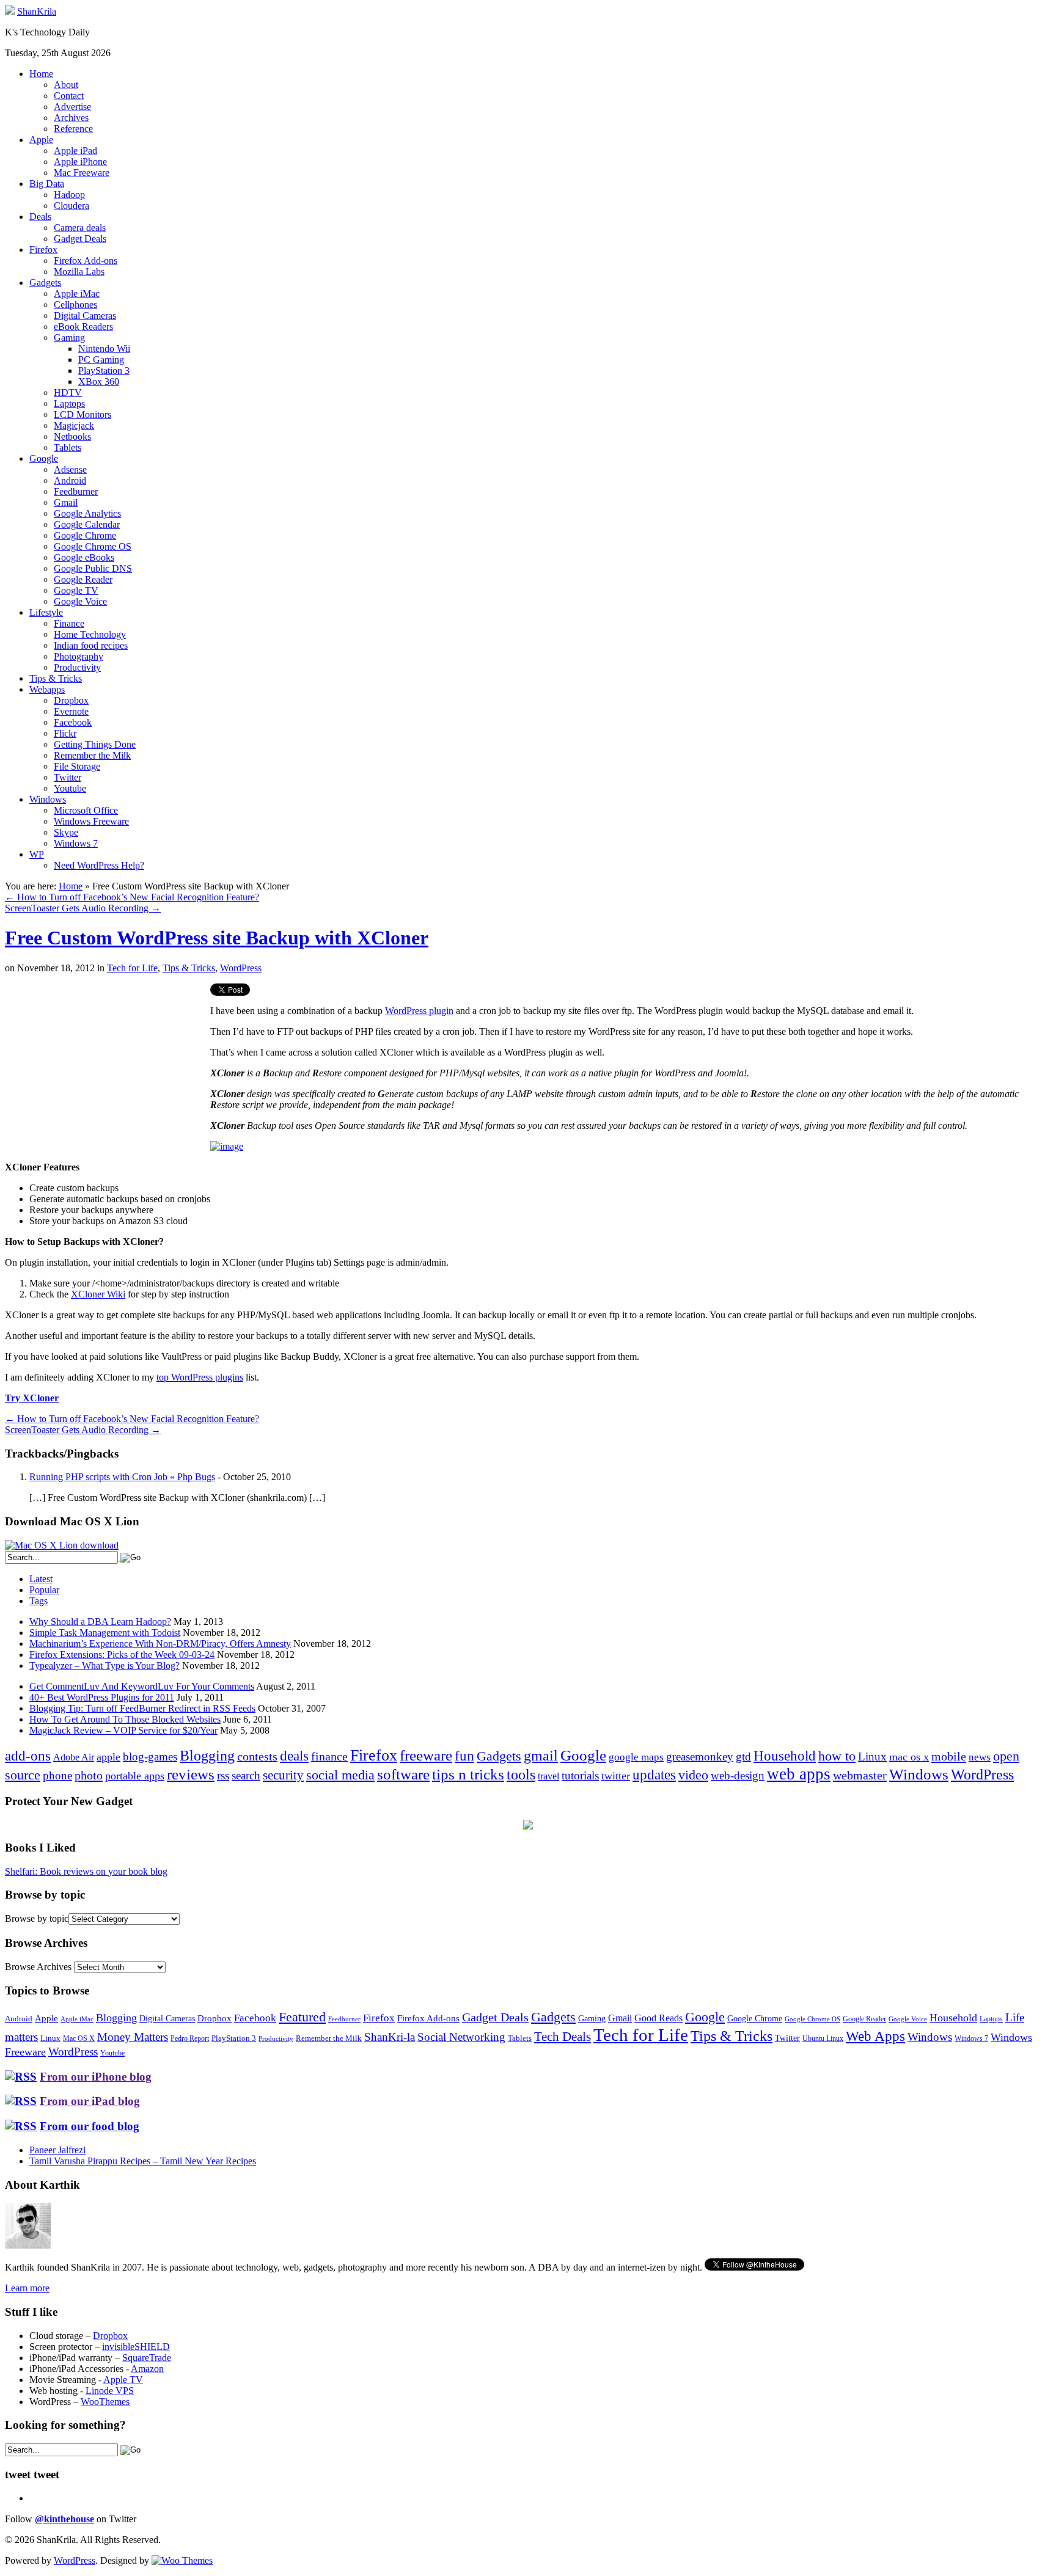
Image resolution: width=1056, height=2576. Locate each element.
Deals (40, 217)
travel (548, 1776)
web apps (799, 1774)
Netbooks (72, 436)
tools (521, 1775)
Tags (38, 1601)
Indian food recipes (91, 645)
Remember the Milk (92, 755)
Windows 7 (76, 843)
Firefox (43, 250)
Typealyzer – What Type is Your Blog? (105, 1666)
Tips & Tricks (56, 678)
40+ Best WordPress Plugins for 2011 (102, 1697)
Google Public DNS (93, 568)
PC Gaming (101, 359)
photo (89, 1775)
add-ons (28, 1756)
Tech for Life (132, 968)
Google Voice (80, 601)
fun (464, 1756)
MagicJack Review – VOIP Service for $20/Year (123, 1730)
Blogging (207, 1755)
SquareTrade (147, 2358)
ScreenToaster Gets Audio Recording (83, 908)
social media (340, 1775)
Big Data (47, 184)
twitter (616, 1776)
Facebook (73, 722)
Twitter (68, 777)
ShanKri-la (390, 2037)
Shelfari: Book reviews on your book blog (86, 1871)
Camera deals (80, 228)
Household (785, 1756)
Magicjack (74, 425)
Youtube (70, 788)
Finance (69, 623)
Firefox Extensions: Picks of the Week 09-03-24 (122, 1655)
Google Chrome (85, 535)
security (283, 1775)
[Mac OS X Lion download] (62, 1545)
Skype (66, 832)
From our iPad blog (90, 2101)
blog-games (150, 1757)
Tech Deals (563, 2037)
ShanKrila (37, 11)
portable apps (135, 1776)
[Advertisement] (108, 1069)
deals (294, 1756)
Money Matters (133, 2037)
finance (329, 1756)
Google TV (76, 590)
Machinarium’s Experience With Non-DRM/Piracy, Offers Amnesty (160, 1644)
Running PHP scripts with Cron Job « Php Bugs (122, 1477)
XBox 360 (99, 381)
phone (57, 1775)
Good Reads (658, 2018)
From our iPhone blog (96, 2077)
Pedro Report (190, 2038)
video (693, 1775)
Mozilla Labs (79, 272)
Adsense (70, 469)
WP (37, 854)
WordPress (241, 968)
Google (44, 458)
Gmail (66, 502)
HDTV (68, 392)
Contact (69, 96)
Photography (79, 656)
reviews (191, 1774)
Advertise (72, 107)
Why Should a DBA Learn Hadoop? (100, 1622)
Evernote (71, 711)
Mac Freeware (82, 173)
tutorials (580, 1775)
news (980, 1757)
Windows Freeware (91, 821)
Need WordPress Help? (99, 865)
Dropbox (71, 700)
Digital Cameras (85, 316)
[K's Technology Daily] (10, 11)
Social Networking (461, 2037)
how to (837, 1756)
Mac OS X (79, 2039)
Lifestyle (46, 612)
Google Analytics (87, 513)
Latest (41, 1579)
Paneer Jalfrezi (57, 2150)
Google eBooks (84, 557)
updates (654, 1775)
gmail (541, 1756)
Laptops (69, 403)
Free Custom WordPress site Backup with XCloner (217, 938)
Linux (872, 1757)
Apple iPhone (80, 162)
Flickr (65, 733)
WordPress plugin (419, 1011)
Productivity (77, 667)
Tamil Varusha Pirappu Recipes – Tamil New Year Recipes (143, 2161)
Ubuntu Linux (823, 2039)
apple (108, 1757)
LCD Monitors (82, 414)
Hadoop (69, 195)
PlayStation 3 (104, 370)
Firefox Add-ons (86, 261)
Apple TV (123, 2380)
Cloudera (71, 206)
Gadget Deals (80, 239)
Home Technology (90, 634)
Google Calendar (87, 524)
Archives (71, 118)
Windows (48, 799)
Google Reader (83, 579)
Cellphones (75, 305)
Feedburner (76, 491)
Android (70, 480)
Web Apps (875, 2036)
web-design (738, 1775)
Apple (41, 140)
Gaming (69, 338)
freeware (426, 1755)
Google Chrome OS (93, 546)
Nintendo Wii (104, 348)
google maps (636, 1757)
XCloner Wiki (98, 1294)
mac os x (909, 1757)
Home (41, 74)
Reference (73, 129)
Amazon (147, 2369)
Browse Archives (38, 1967)
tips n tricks (468, 1774)
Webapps (47, 689)
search (246, 1775)
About (66, 85)
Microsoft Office (86, 810)
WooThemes (105, 2402)
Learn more (27, 2288)
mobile (949, 1756)
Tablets (68, 447)
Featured (302, 2017)
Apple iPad (75, 151)
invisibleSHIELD (136, 2347)
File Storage (77, 766)
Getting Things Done (95, 744)
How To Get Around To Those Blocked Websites (125, 1719)
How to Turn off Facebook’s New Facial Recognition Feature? (132, 897)
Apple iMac (77, 294)
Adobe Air (74, 1757)
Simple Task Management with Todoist (105, 1633)
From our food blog (90, 2126)
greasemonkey (700, 1757)
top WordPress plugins (200, 1377)
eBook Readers (83, 327)
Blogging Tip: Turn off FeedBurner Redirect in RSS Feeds (142, 1708)
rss (223, 1775)
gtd (743, 1757)
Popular (44, 1590)
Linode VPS (110, 2391)
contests (257, 1756)
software (403, 1774)
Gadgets (45, 283)
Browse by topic (37, 1918)
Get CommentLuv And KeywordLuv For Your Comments (142, 1686)
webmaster (860, 1775)
